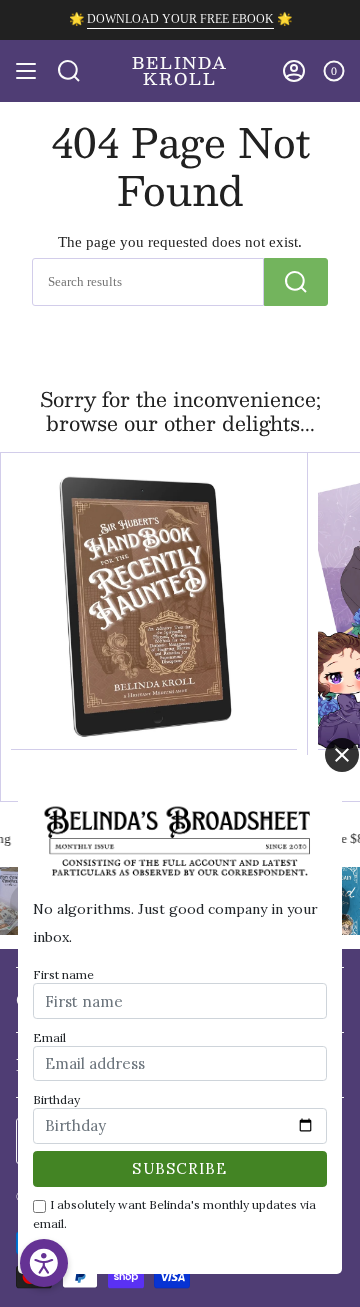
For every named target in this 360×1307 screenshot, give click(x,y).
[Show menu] (26, 71)
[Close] (342, 755)
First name (63, 974)
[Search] (296, 282)
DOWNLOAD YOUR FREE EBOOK (180, 19)
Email (49, 1037)
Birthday (56, 1099)
